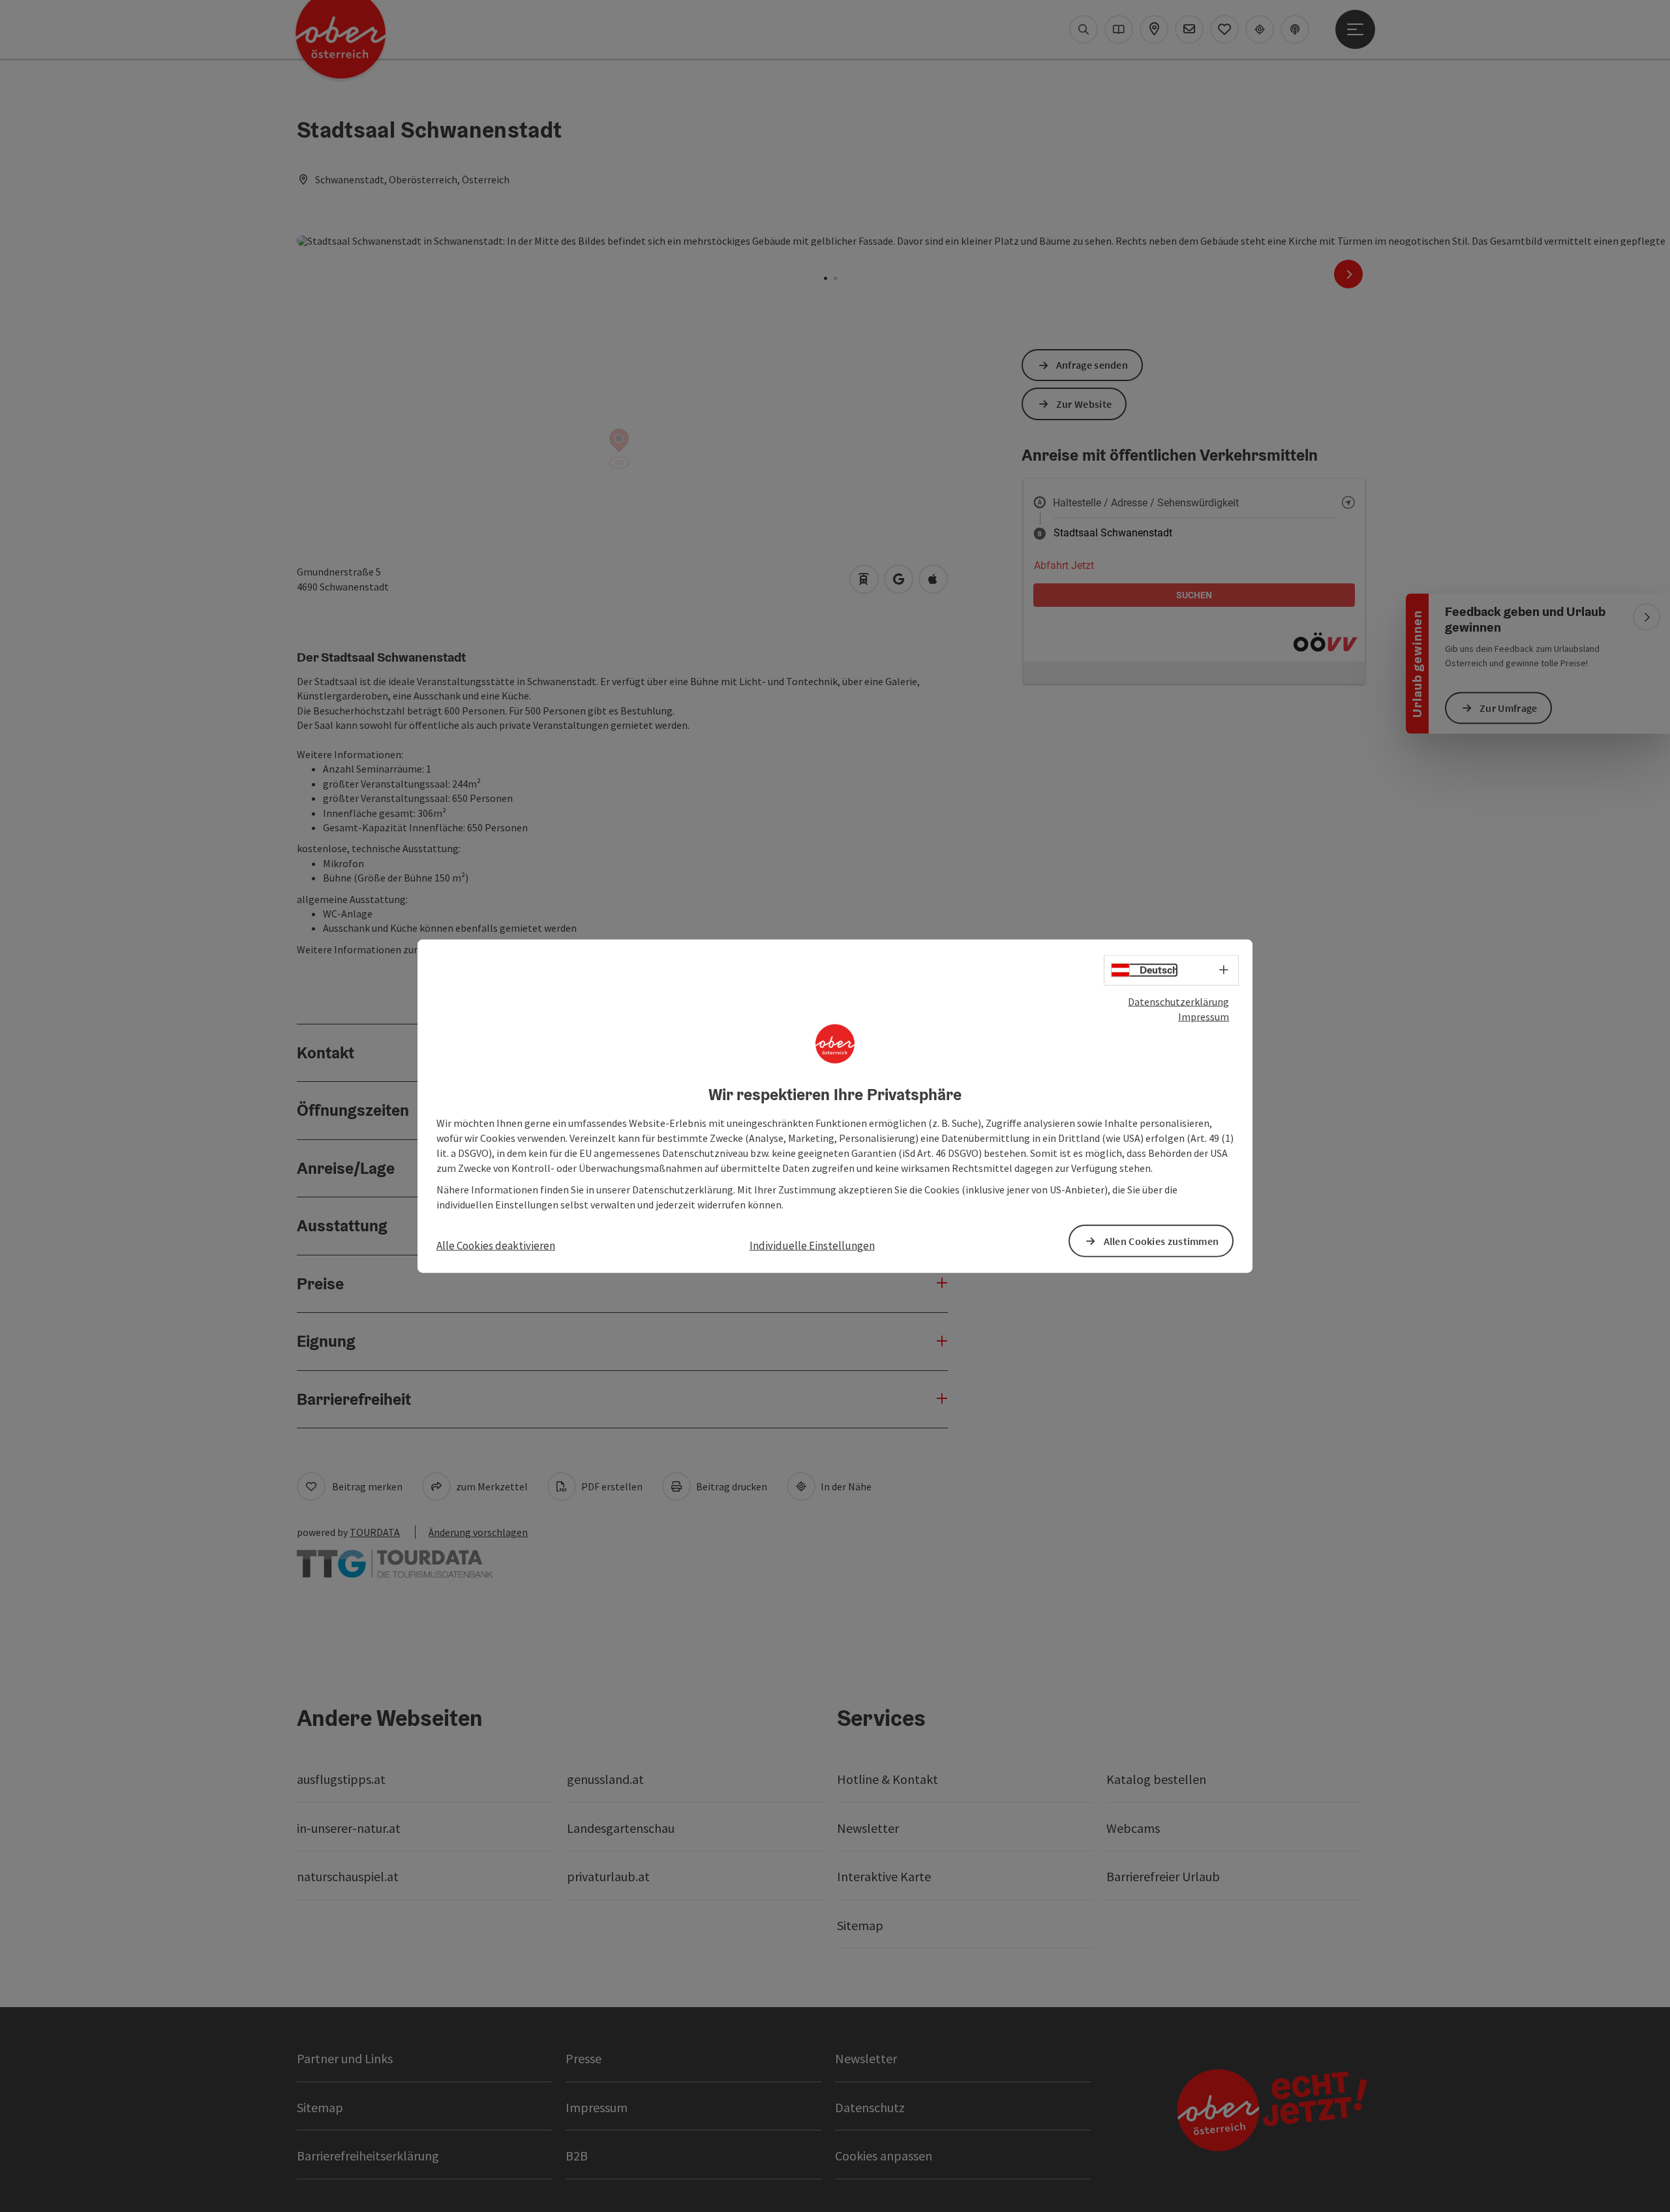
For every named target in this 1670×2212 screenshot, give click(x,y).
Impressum (1204, 1017)
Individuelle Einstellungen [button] (812, 1246)
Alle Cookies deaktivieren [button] (496, 1246)
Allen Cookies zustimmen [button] (1161, 1240)
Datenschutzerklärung (1178, 1002)
